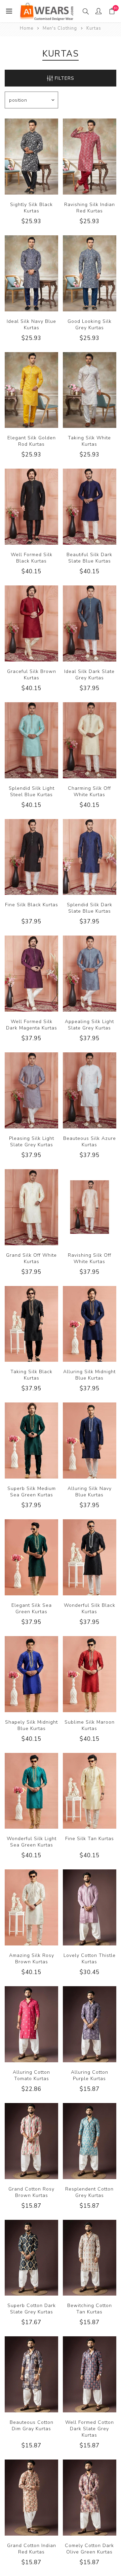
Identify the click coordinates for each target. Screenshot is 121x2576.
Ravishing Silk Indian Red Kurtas (90, 208)
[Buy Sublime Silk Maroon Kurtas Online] (90, 1674)
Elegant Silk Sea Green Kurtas (32, 1608)
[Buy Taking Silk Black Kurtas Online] (31, 1324)
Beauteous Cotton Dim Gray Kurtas (32, 2426)
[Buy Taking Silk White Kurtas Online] (90, 390)
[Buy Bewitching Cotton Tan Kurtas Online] (90, 2258)
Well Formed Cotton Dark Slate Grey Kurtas (90, 2429)
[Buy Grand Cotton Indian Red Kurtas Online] (31, 2498)
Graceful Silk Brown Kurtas (32, 675)
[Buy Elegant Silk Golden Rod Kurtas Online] (31, 390)
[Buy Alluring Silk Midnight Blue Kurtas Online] (90, 1324)
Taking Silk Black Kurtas (31, 1375)
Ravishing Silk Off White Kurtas (90, 1258)
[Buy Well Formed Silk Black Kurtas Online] (31, 507)
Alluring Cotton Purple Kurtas (90, 2075)
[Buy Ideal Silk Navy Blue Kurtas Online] (31, 273)
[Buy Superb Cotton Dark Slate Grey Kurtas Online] (31, 2258)
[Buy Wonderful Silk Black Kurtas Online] (90, 1557)
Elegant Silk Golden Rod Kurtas (32, 441)
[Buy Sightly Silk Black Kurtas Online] (31, 157)
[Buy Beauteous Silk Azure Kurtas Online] (90, 1090)
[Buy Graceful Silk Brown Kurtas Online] (31, 623)
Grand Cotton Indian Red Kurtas (32, 2549)
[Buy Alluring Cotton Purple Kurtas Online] (90, 2024)
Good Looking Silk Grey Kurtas (90, 325)
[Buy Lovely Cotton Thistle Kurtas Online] (90, 1907)
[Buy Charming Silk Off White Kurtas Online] (90, 740)
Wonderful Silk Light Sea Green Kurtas (32, 1842)
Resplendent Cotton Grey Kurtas (89, 2192)
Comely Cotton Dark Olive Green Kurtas (89, 2549)
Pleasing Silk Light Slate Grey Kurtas (32, 1142)
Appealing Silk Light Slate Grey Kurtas (89, 1025)
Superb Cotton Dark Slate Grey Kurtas (32, 2309)
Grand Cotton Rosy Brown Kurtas (31, 2192)
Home (27, 28)
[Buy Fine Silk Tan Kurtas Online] (90, 1791)
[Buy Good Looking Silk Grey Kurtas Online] (90, 273)
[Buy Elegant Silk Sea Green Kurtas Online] (31, 1557)
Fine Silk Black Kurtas (32, 905)
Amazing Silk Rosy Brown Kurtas (32, 1959)
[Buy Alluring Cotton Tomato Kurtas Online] (31, 2024)
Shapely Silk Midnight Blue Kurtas (31, 1725)
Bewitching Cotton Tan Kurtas (90, 2309)
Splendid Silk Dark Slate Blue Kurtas (90, 908)
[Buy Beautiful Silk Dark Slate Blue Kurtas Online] (90, 507)
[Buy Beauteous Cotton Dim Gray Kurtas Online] (31, 2374)
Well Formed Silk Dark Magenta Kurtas (32, 1025)
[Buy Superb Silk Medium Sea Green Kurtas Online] (31, 1440)
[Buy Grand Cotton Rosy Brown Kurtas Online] (31, 2141)
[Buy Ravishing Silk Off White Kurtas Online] (90, 1207)
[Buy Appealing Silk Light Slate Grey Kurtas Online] (90, 974)
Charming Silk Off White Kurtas (89, 791)
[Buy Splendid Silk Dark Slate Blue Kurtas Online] (90, 857)
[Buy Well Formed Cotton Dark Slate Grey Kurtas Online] (90, 2374)
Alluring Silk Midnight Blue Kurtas (89, 1375)
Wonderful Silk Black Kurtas (90, 1608)
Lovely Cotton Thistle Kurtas (90, 1959)
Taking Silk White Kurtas (89, 441)
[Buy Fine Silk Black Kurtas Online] (31, 857)
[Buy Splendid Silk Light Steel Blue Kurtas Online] (31, 740)
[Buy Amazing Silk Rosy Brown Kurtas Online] (31, 1907)
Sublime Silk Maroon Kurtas (90, 1725)
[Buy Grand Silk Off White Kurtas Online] (31, 1207)
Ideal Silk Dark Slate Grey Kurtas (89, 675)
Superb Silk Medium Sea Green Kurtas (32, 1492)
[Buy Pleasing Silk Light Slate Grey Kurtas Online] (31, 1090)
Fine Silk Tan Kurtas (90, 1839)
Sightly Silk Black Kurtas (31, 208)
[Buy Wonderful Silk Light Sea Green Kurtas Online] (31, 1791)
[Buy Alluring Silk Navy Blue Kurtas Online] (90, 1440)
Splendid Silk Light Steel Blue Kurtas (32, 791)
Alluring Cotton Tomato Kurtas (31, 2075)
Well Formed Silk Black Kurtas (32, 558)
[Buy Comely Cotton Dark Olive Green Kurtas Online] (90, 2498)
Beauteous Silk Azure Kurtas (90, 1142)
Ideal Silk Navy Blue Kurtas (31, 325)
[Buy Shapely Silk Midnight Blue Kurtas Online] (31, 1674)
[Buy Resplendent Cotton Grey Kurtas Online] (90, 2141)
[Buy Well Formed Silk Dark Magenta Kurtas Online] (31, 974)
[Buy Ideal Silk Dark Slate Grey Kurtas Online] (90, 623)
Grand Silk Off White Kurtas (31, 1258)
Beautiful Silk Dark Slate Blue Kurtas (89, 558)
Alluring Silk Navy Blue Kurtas (90, 1492)
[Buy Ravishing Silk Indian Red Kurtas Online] (90, 157)
